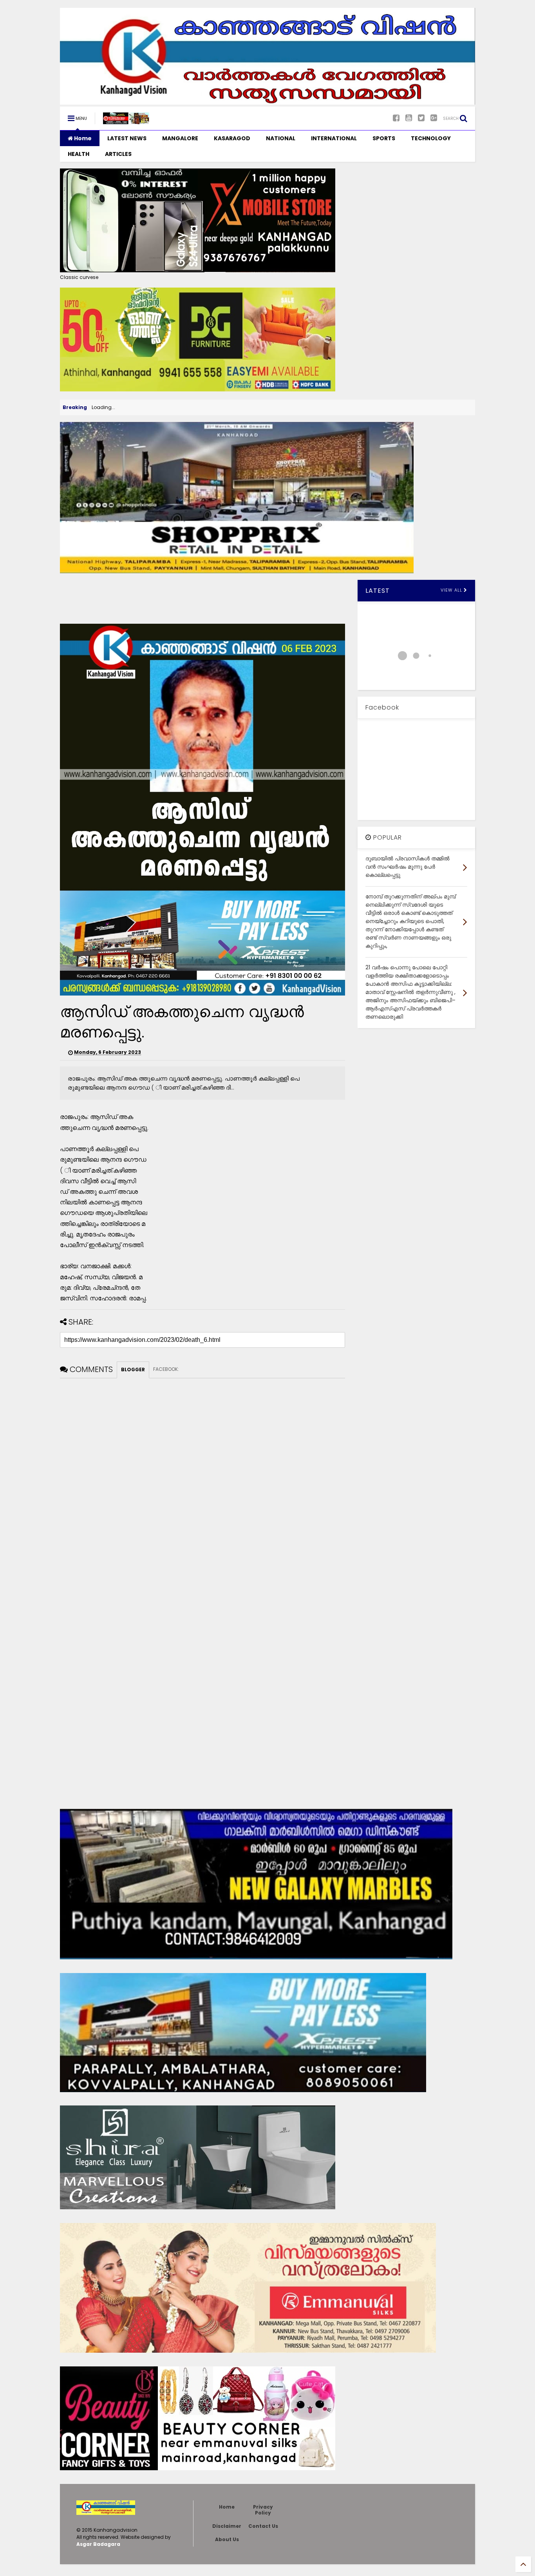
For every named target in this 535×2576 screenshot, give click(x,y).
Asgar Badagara (98, 2544)
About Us (227, 2539)
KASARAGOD (232, 138)
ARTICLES (118, 154)
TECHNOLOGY (431, 138)
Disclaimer (227, 2526)
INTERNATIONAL (334, 138)
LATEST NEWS (127, 138)
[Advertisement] (202, 597)
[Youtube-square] (409, 118)
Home (82, 138)
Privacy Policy (263, 2510)
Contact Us (263, 2526)
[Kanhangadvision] (126, 121)
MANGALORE (180, 138)
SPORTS (384, 138)
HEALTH (79, 154)
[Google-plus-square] (434, 118)
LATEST (378, 591)
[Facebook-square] (396, 118)
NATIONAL (281, 138)
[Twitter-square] (421, 118)
